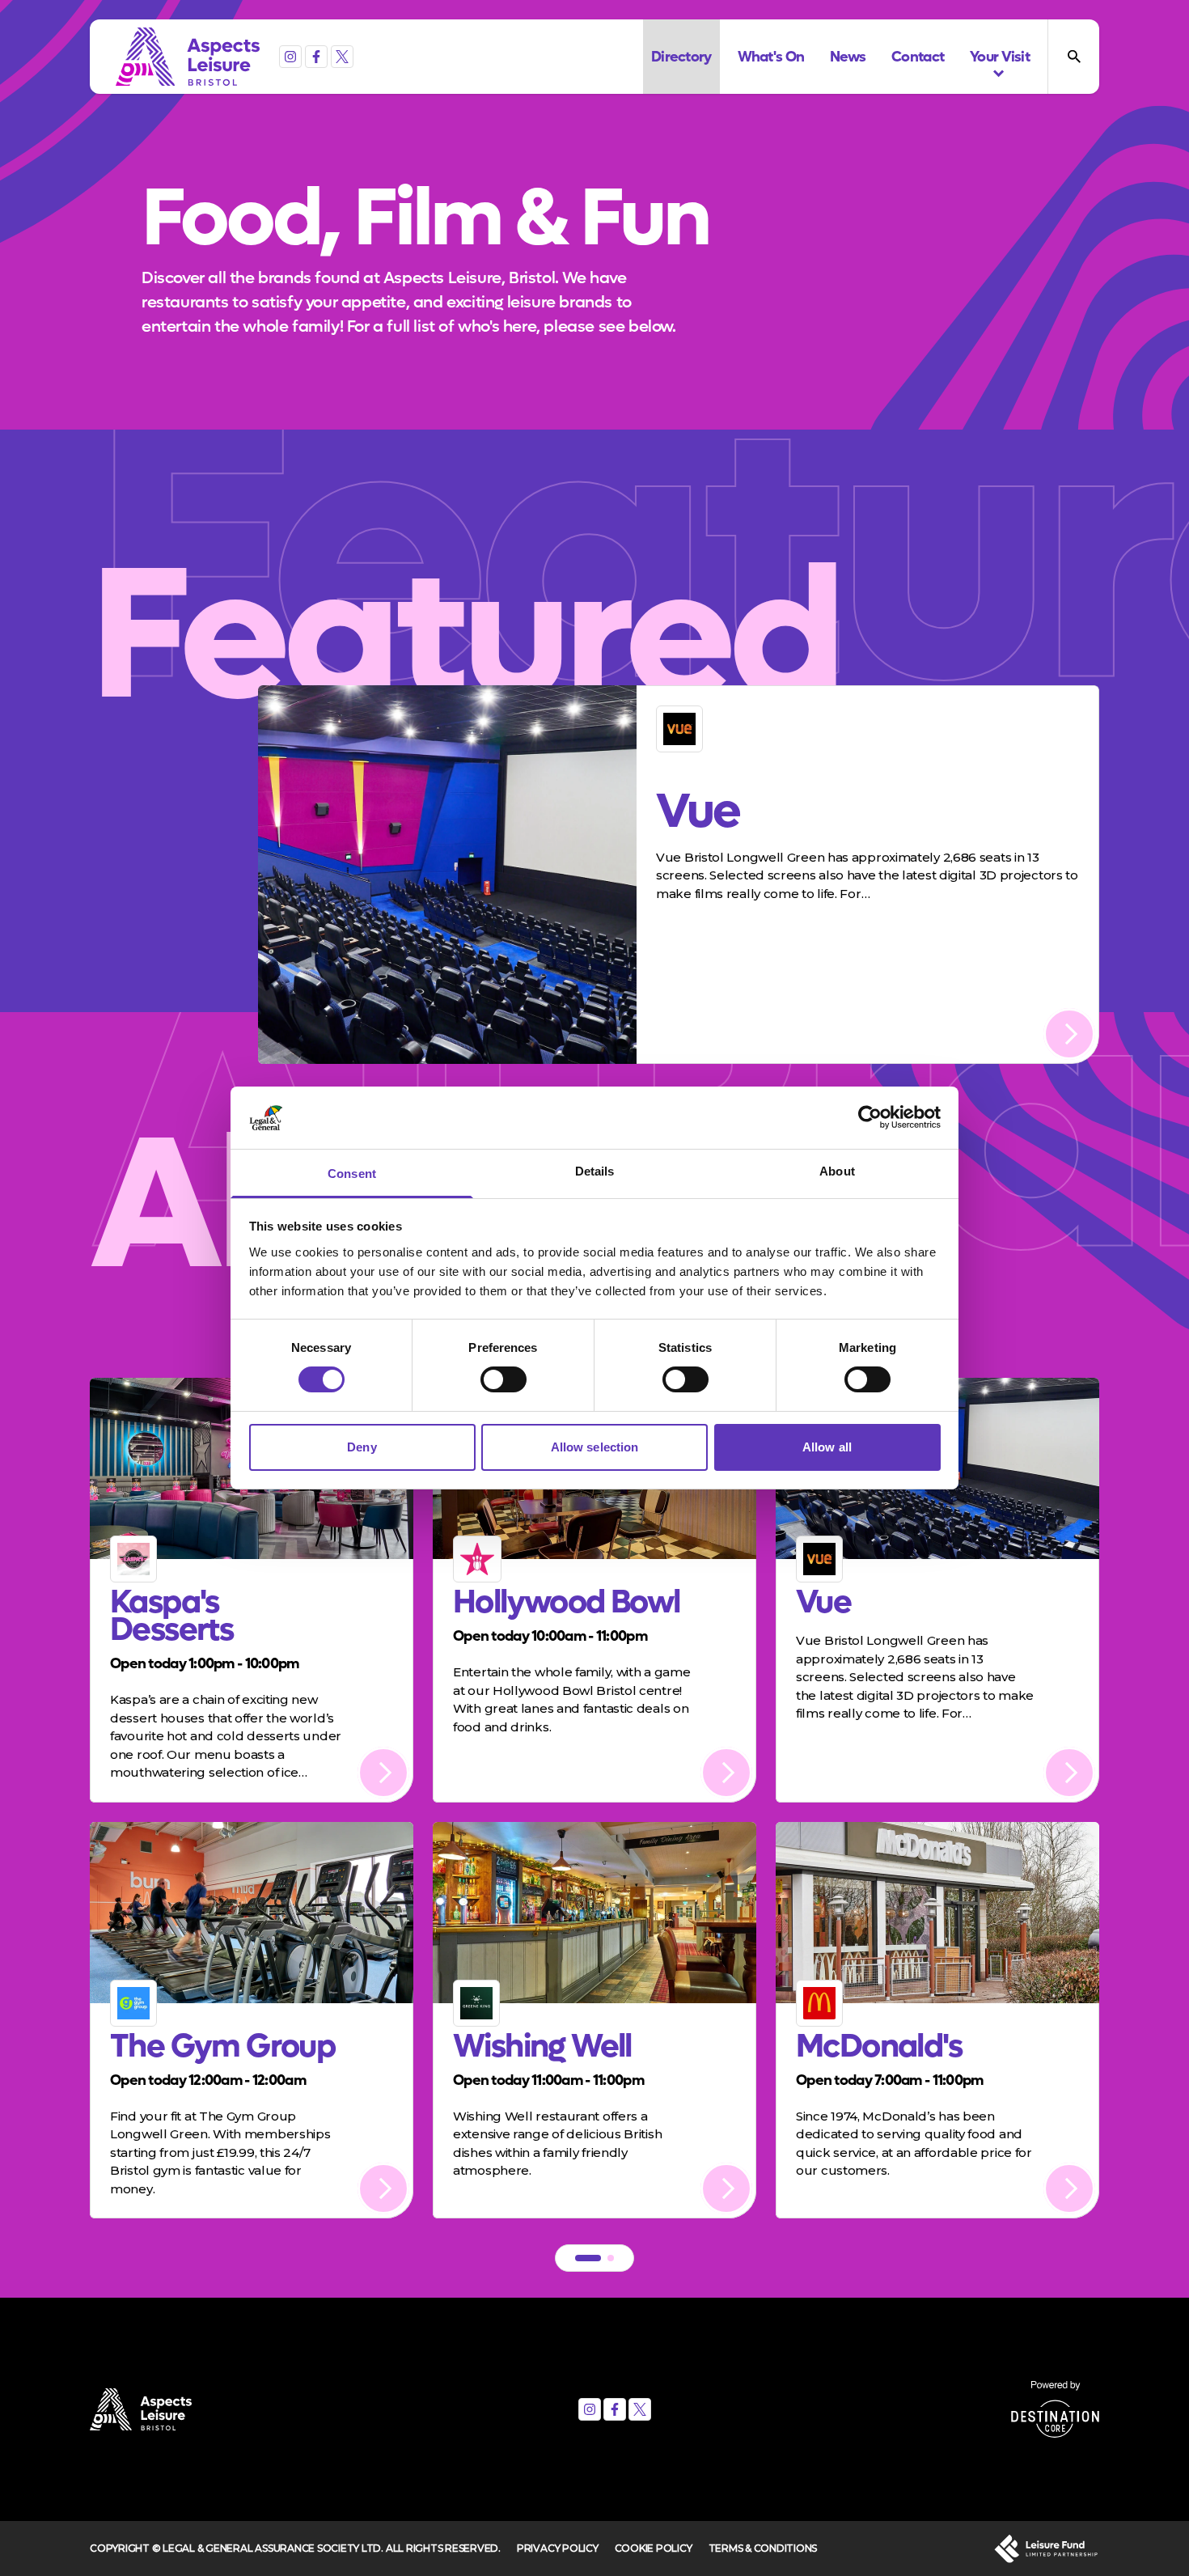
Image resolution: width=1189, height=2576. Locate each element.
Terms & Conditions (763, 2548)
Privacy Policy (558, 2548)
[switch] (504, 1379)
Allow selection (595, 1447)
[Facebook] (316, 57)
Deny (362, 1447)
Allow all (827, 1447)
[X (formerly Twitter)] (342, 57)
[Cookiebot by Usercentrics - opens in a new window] (870, 1117)
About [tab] (837, 1171)
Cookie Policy (654, 2548)
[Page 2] (611, 2258)
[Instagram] (290, 57)
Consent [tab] (352, 1174)
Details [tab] (595, 1171)
